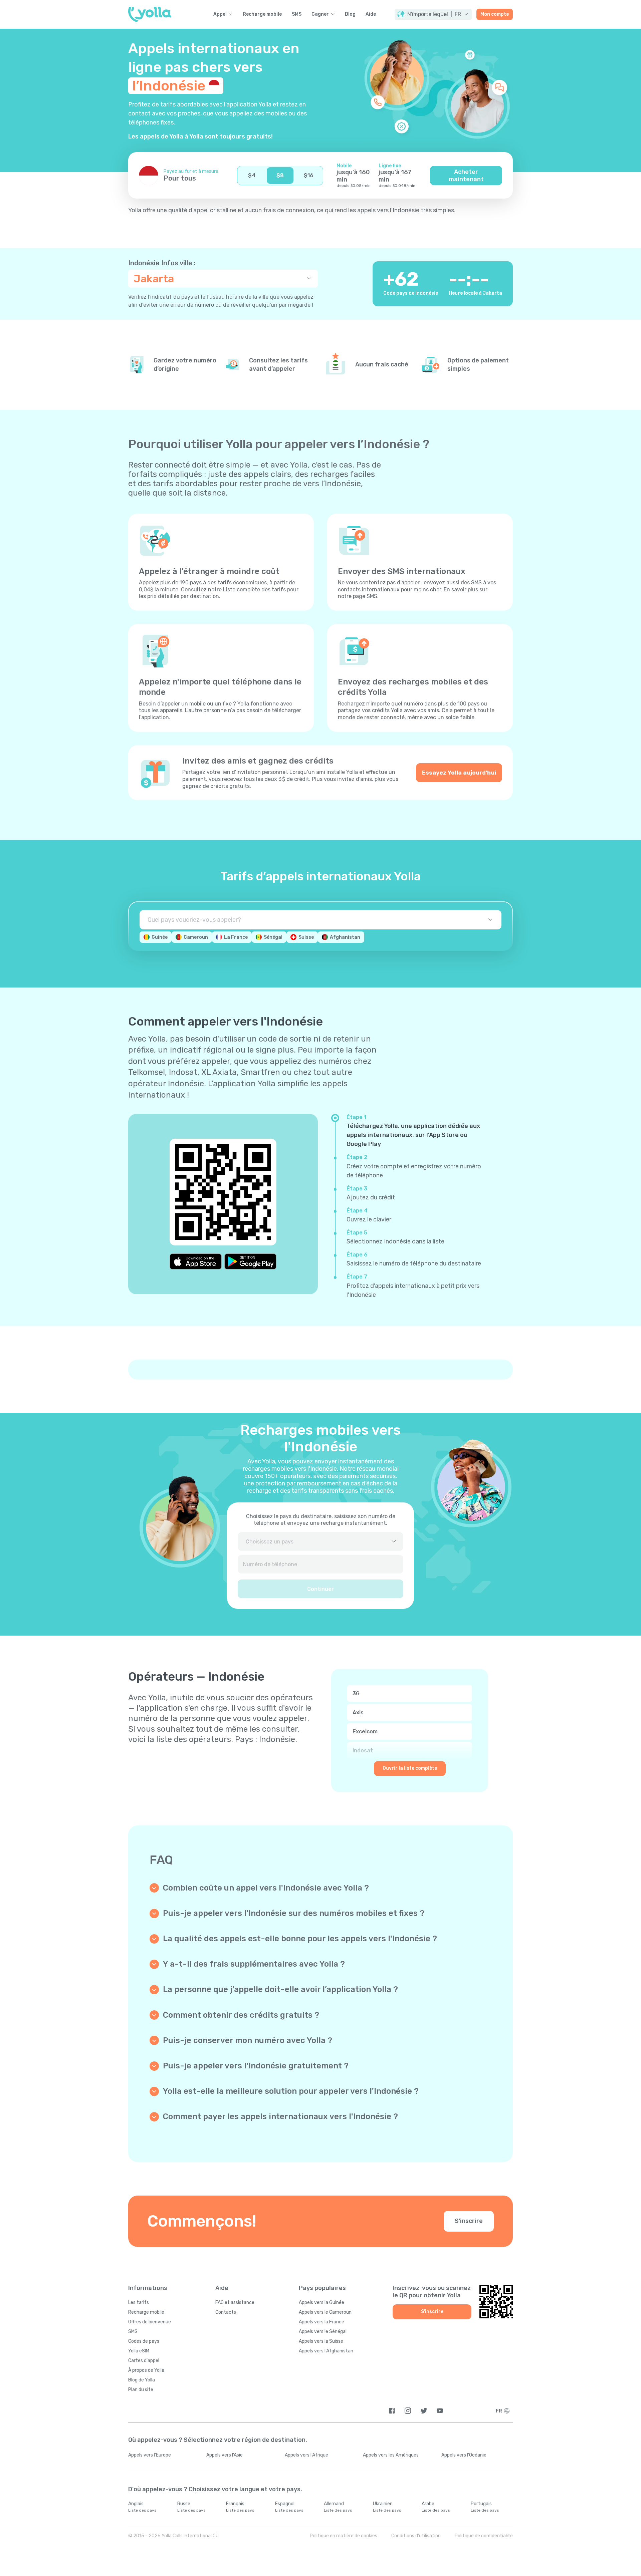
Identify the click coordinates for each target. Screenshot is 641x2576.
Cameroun (196, 937)
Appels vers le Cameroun (325, 2312)
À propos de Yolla (146, 2370)
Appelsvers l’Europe (150, 2455)
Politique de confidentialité (484, 2536)
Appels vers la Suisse (321, 2341)
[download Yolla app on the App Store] (196, 1261)
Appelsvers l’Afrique (306, 2455)
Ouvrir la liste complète (410, 1768)
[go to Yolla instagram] (408, 2411)
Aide (371, 14)
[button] (433, 14)
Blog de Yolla (142, 2380)
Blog (350, 14)
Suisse (306, 937)
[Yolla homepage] (150, 14)
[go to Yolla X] (424, 2411)
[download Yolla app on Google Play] (250, 1261)
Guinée (160, 937)
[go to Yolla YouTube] (440, 2411)
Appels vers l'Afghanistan (326, 2351)
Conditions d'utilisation (416, 2536)
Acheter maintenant (466, 176)
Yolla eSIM (139, 2351)
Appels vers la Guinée (322, 2303)
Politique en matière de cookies (344, 2536)
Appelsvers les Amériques (391, 2455)
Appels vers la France (322, 2322)
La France (236, 937)
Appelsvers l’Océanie (464, 2455)
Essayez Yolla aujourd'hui (459, 773)
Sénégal (273, 937)
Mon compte (495, 14)
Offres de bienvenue (150, 2322)
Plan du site (141, 2390)
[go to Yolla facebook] (392, 2411)
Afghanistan (345, 937)
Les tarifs (139, 2303)
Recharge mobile (262, 14)
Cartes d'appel (144, 2361)
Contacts (226, 2312)
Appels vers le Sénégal (323, 2332)
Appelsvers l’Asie (225, 2455)
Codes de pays (144, 2341)
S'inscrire (469, 2221)
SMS (297, 14)
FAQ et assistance (235, 2303)
